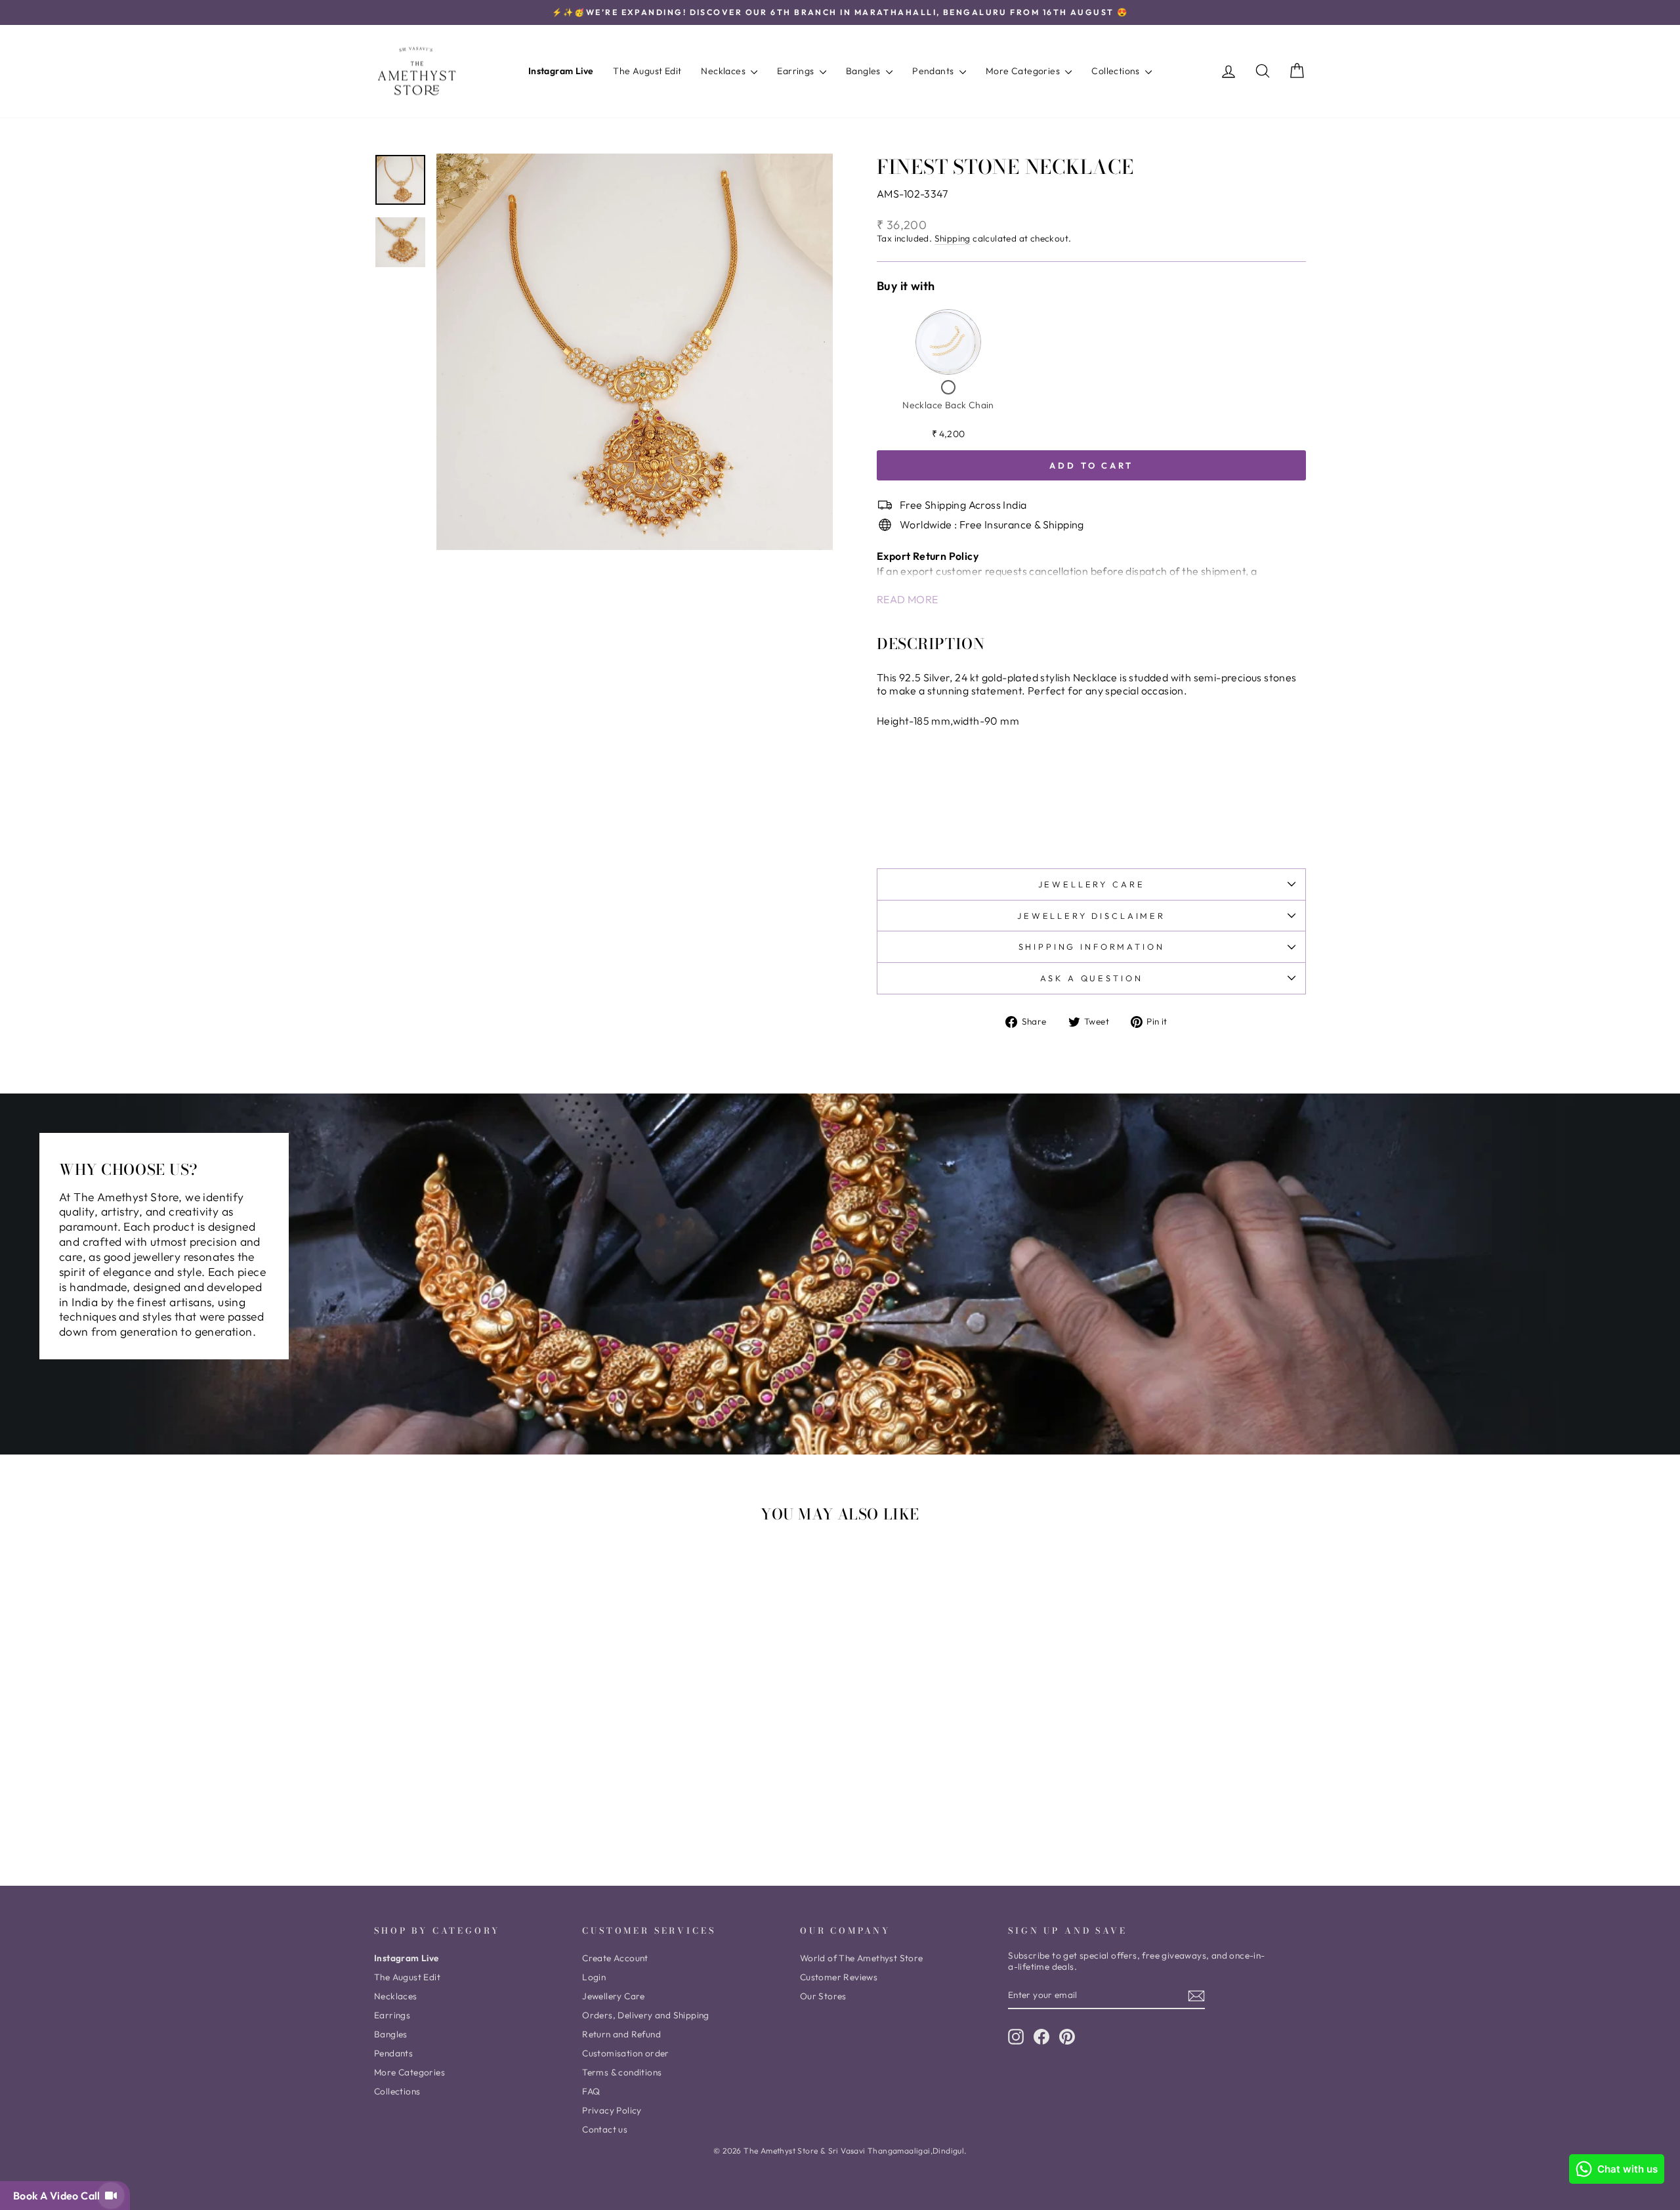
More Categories (1024, 71)
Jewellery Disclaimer (1091, 916)
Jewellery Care (1092, 884)
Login (594, 1977)
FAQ (591, 2091)
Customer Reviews (839, 1977)
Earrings (797, 71)
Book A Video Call (59, 2196)
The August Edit (647, 71)
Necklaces (724, 71)
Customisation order (626, 2053)
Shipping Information (1092, 946)
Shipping (953, 239)
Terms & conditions (622, 2072)
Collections (1117, 71)
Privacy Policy (612, 2110)
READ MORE (908, 599)
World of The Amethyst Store (862, 1958)
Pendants (934, 71)
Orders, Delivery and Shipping (646, 2015)
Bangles (864, 71)
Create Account (615, 1958)
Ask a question (1092, 978)
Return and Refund (621, 2034)
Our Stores (823, 1996)
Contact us (605, 2129)
